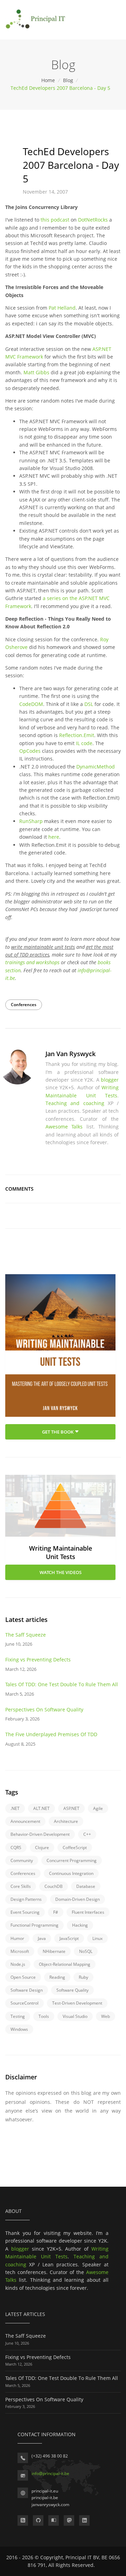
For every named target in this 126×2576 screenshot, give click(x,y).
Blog (69, 80)
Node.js (18, 1964)
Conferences (24, 1005)
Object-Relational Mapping (65, 1964)
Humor (17, 1938)
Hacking (80, 1925)
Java (42, 1938)
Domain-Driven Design (78, 1899)
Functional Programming (34, 1925)
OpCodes (30, 751)
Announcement (25, 1821)
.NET (15, 1808)
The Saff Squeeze (26, 1635)
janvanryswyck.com (50, 2505)
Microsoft (20, 1951)
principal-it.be (45, 2498)
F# (56, 1912)
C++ (87, 1834)
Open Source (23, 1977)
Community (22, 1860)
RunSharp (31, 821)
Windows (19, 2029)
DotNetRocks (93, 220)
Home (49, 80)
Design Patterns (26, 1899)
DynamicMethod (96, 767)
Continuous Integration (71, 1873)
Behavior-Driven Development (40, 1834)
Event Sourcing (25, 1912)
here (54, 837)
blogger (110, 1080)
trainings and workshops (32, 962)
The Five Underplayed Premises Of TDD (51, 1734)
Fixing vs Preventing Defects (38, 1659)
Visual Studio (75, 2016)
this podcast (55, 220)
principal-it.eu (45, 2491)
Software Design (27, 1990)
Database (86, 1886)
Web (106, 2016)
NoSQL (86, 1951)
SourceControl (24, 2003)
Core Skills (21, 1886)
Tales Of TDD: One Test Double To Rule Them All (62, 1684)
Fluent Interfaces (88, 1912)
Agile (98, 1808)
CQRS (16, 1848)
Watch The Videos (61, 1572)
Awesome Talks (64, 1127)
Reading (57, 1977)
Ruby (83, 1977)
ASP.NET (71, 1808)
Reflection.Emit (77, 735)
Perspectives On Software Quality (44, 1709)
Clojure (42, 1848)
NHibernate (54, 1951)
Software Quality (72, 1990)
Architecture (66, 1821)
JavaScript (69, 1938)
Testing (18, 2016)
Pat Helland (62, 308)
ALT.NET (41, 1808)
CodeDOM (31, 704)
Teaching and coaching (75, 1103)
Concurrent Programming (72, 1860)
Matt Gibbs (36, 372)
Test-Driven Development (77, 2003)
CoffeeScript (75, 1848)
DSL (89, 704)
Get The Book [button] (58, 1432)
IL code (84, 743)
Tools (44, 2016)
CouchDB (54, 1886)
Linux (97, 1938)
